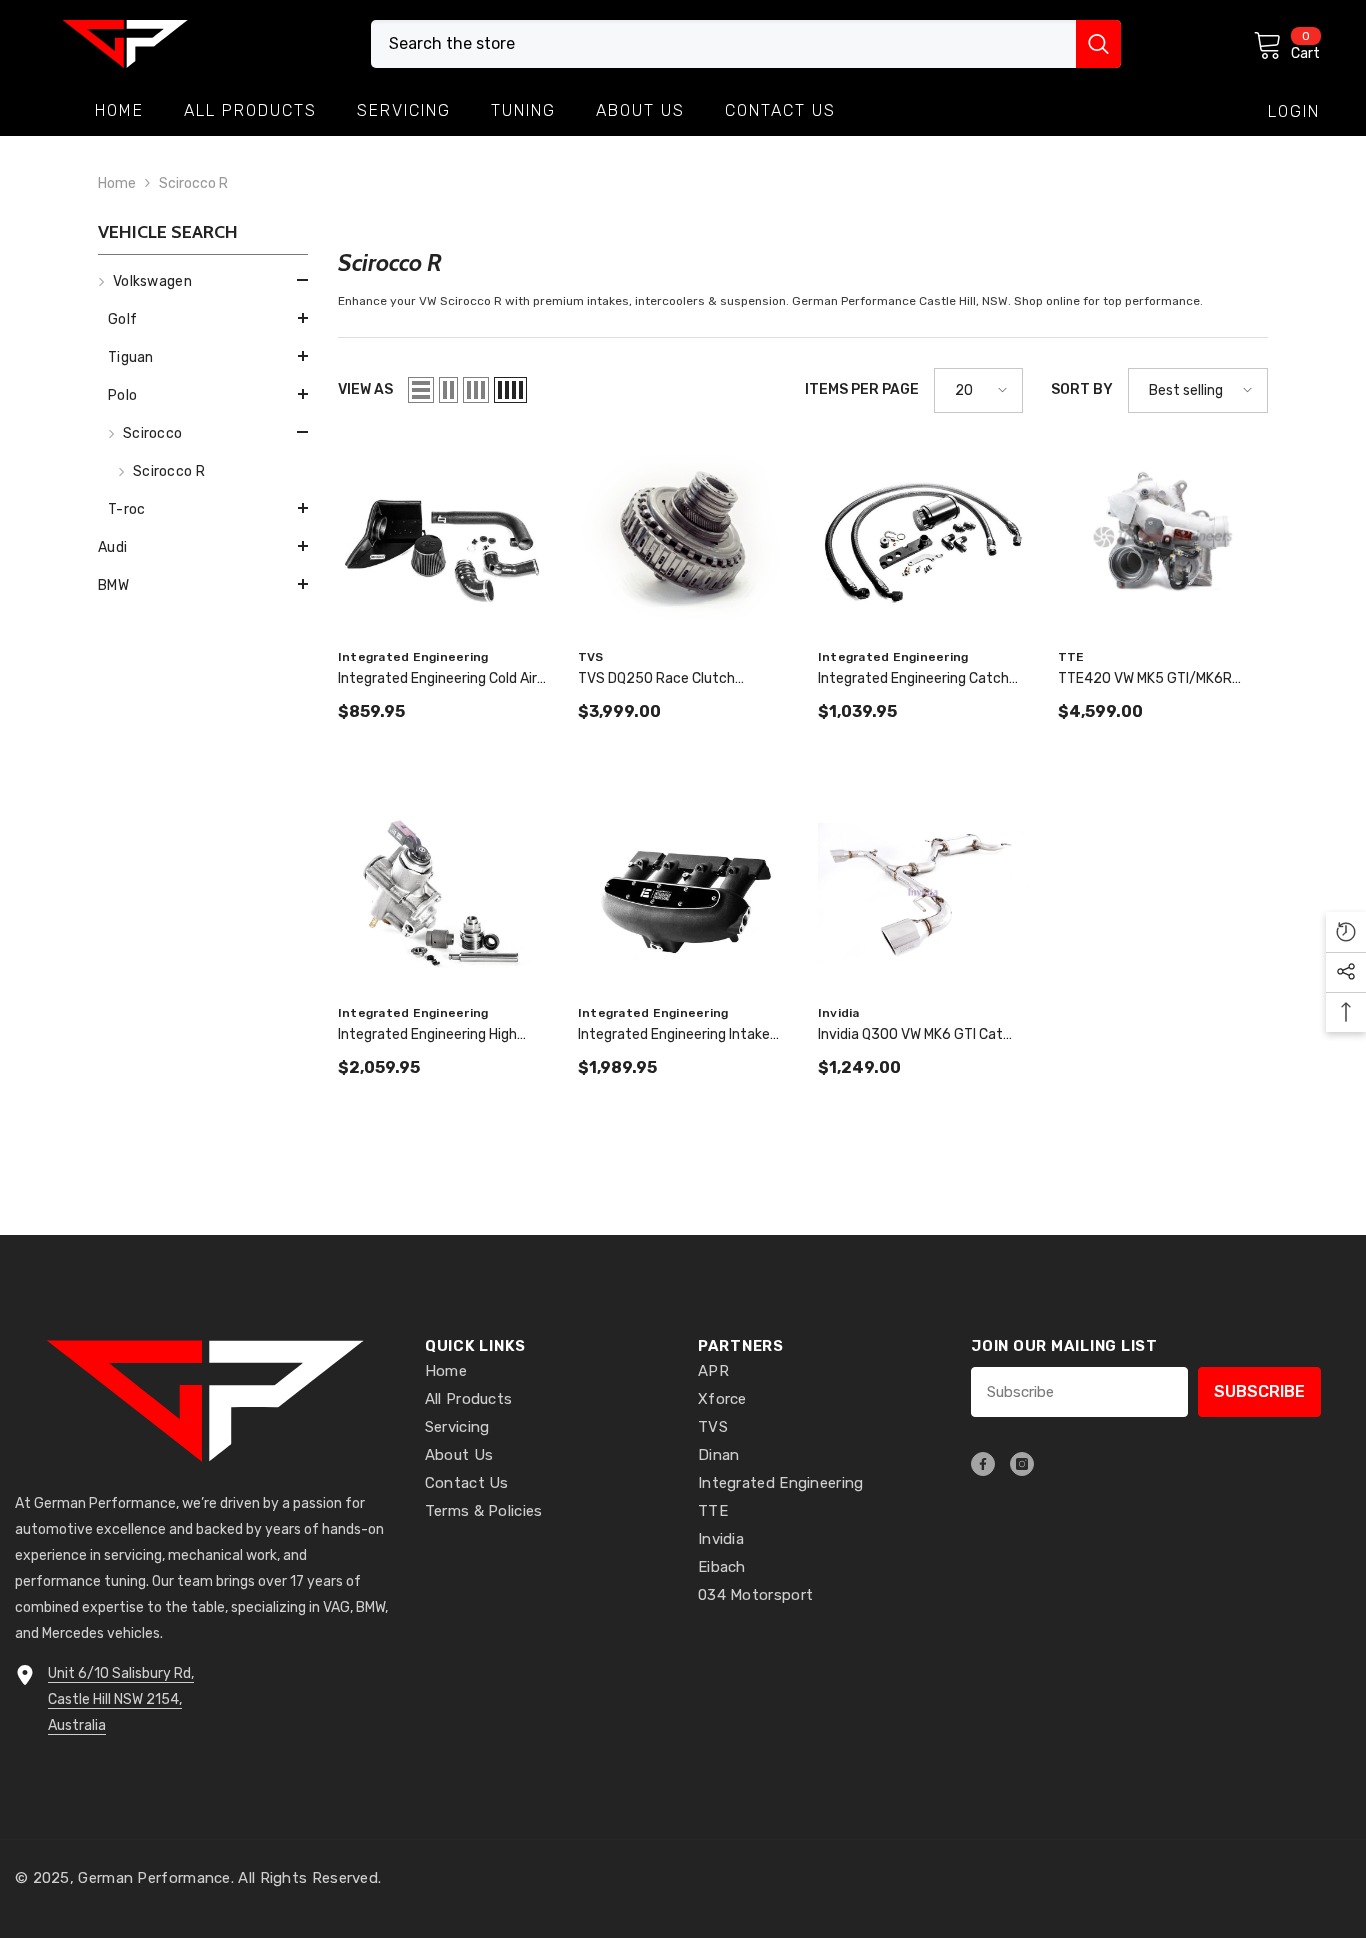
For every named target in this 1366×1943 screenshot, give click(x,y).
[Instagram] (1022, 1464)
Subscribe (1259, 1391)
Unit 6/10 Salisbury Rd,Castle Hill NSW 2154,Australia (121, 1699)
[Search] (746, 44)
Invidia (839, 1013)
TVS (591, 657)
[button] (203, 280)
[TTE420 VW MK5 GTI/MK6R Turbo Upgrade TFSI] (1163, 537)
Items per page (862, 389)
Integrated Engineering (413, 657)
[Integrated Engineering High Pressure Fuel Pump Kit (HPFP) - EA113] (443, 893)
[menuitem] (203, 396)
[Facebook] (983, 1464)
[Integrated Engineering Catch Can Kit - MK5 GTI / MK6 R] (923, 537)
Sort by (1082, 389)
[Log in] (1294, 112)
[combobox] (723, 44)
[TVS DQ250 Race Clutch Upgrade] (683, 537)
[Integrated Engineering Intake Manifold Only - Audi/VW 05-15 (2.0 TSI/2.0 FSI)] (683, 893)
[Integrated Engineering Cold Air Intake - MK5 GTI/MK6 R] (443, 537)
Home (117, 183)
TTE (1071, 657)
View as (365, 389)
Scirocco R (193, 183)
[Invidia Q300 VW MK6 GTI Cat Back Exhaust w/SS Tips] (923, 893)
